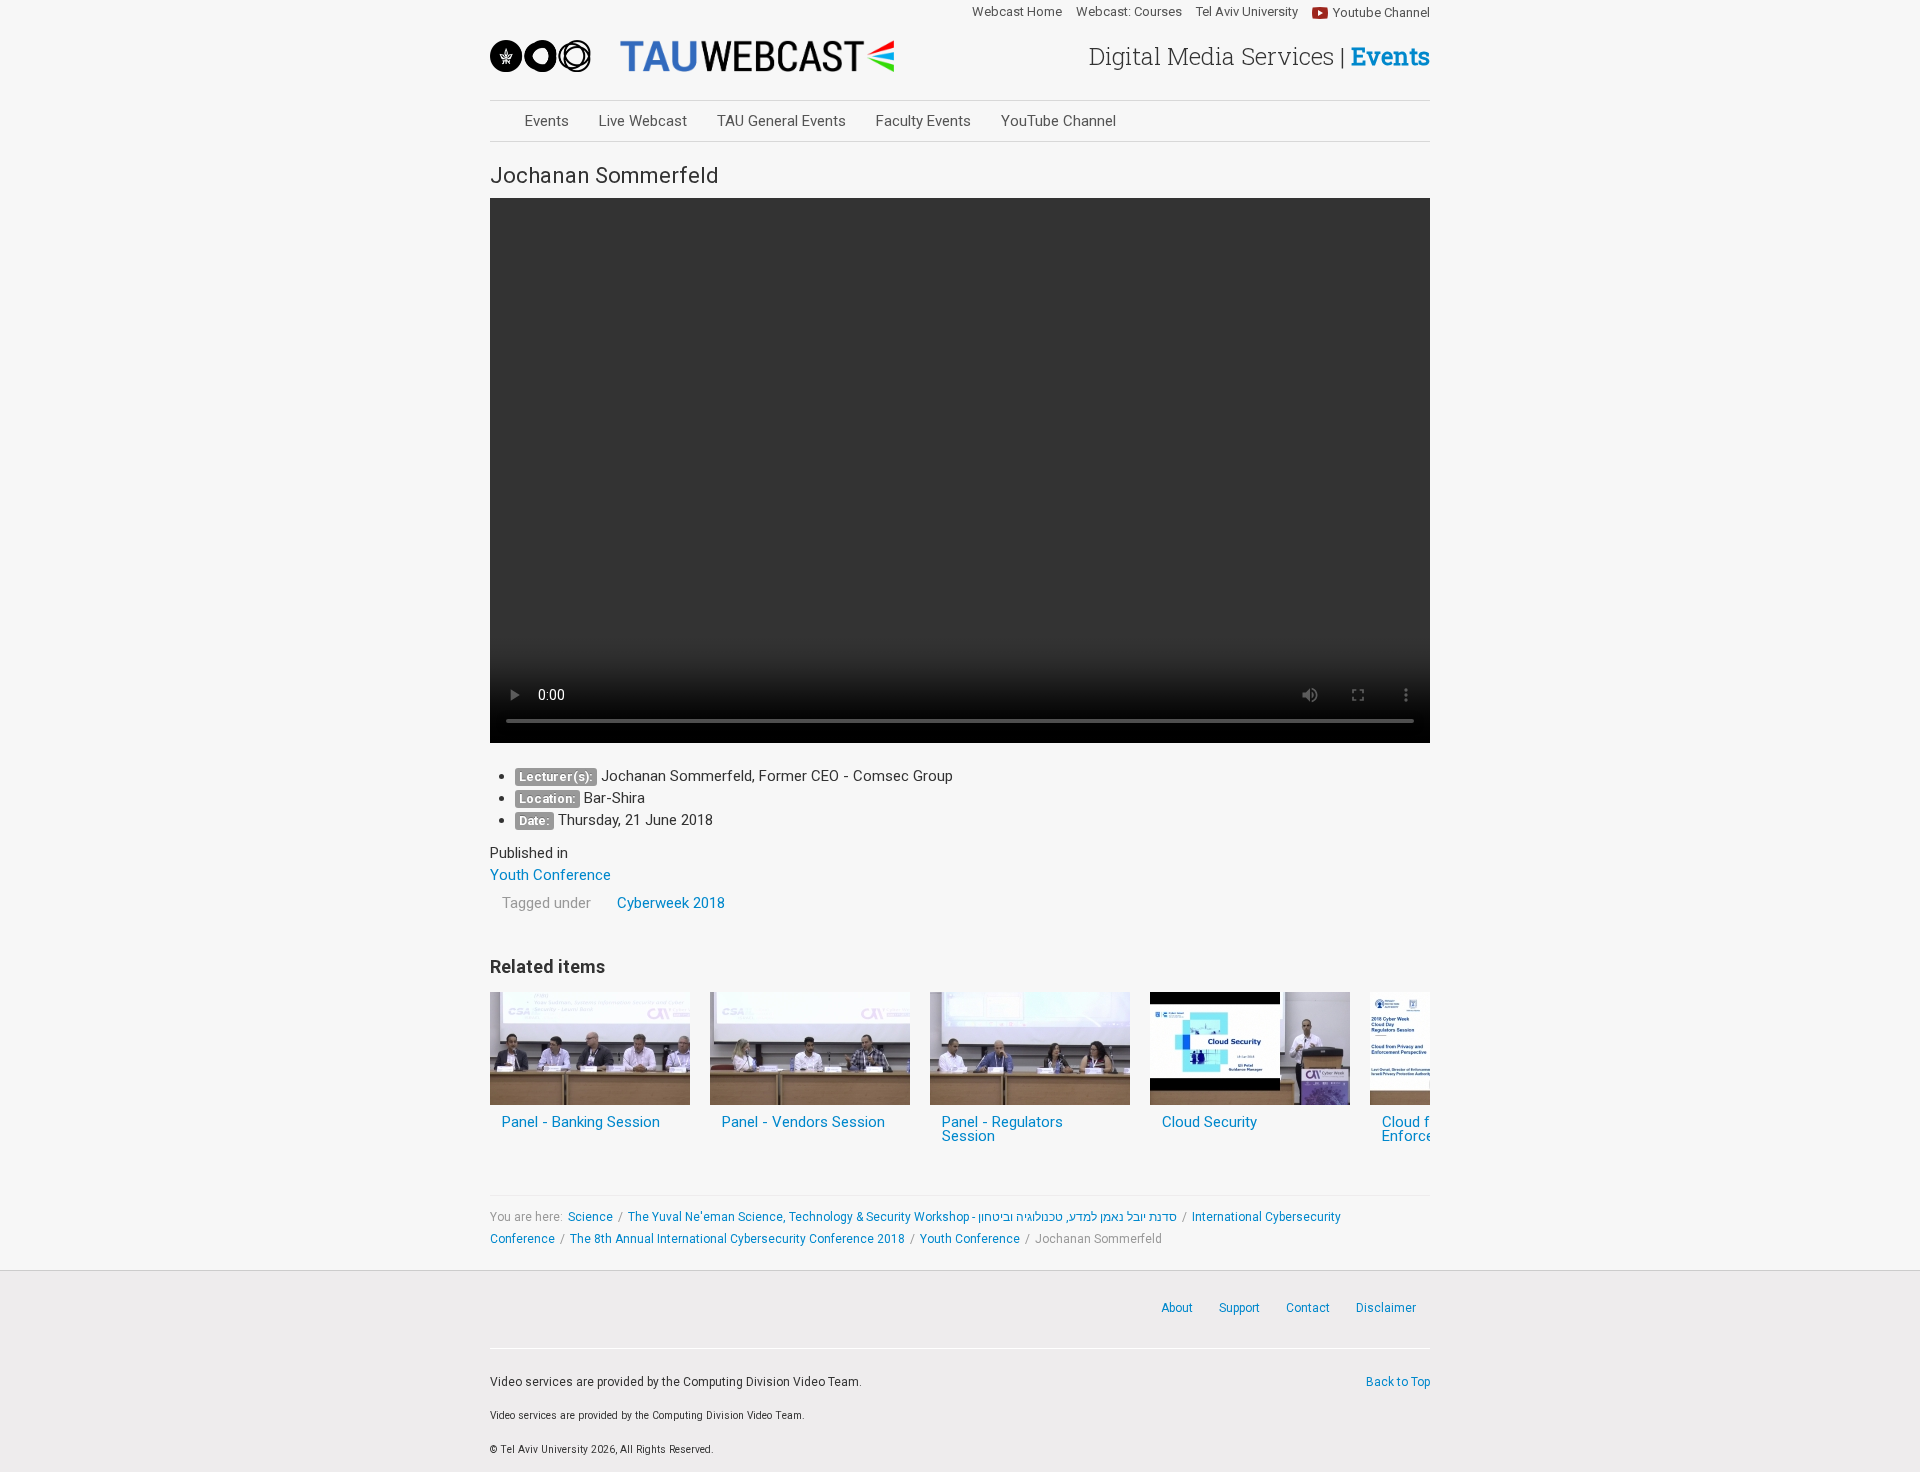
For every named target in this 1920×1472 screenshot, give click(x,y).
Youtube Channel (1381, 12)
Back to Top (1398, 1382)
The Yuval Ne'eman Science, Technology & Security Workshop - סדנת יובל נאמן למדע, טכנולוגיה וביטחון (902, 1217)
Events (547, 121)
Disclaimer (1386, 1308)
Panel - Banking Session (581, 1122)
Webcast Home (1017, 12)
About (1177, 1308)
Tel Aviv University (1247, 12)
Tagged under (546, 903)
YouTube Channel (1058, 121)
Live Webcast (643, 121)
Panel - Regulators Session (1002, 1129)
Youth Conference (970, 1239)
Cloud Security (1209, 1122)
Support (1239, 1308)
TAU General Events (781, 121)
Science (590, 1217)
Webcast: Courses (1129, 12)
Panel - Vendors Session (803, 1122)
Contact (1308, 1308)
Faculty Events (923, 121)
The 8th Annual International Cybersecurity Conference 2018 (737, 1239)
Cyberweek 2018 (671, 903)
